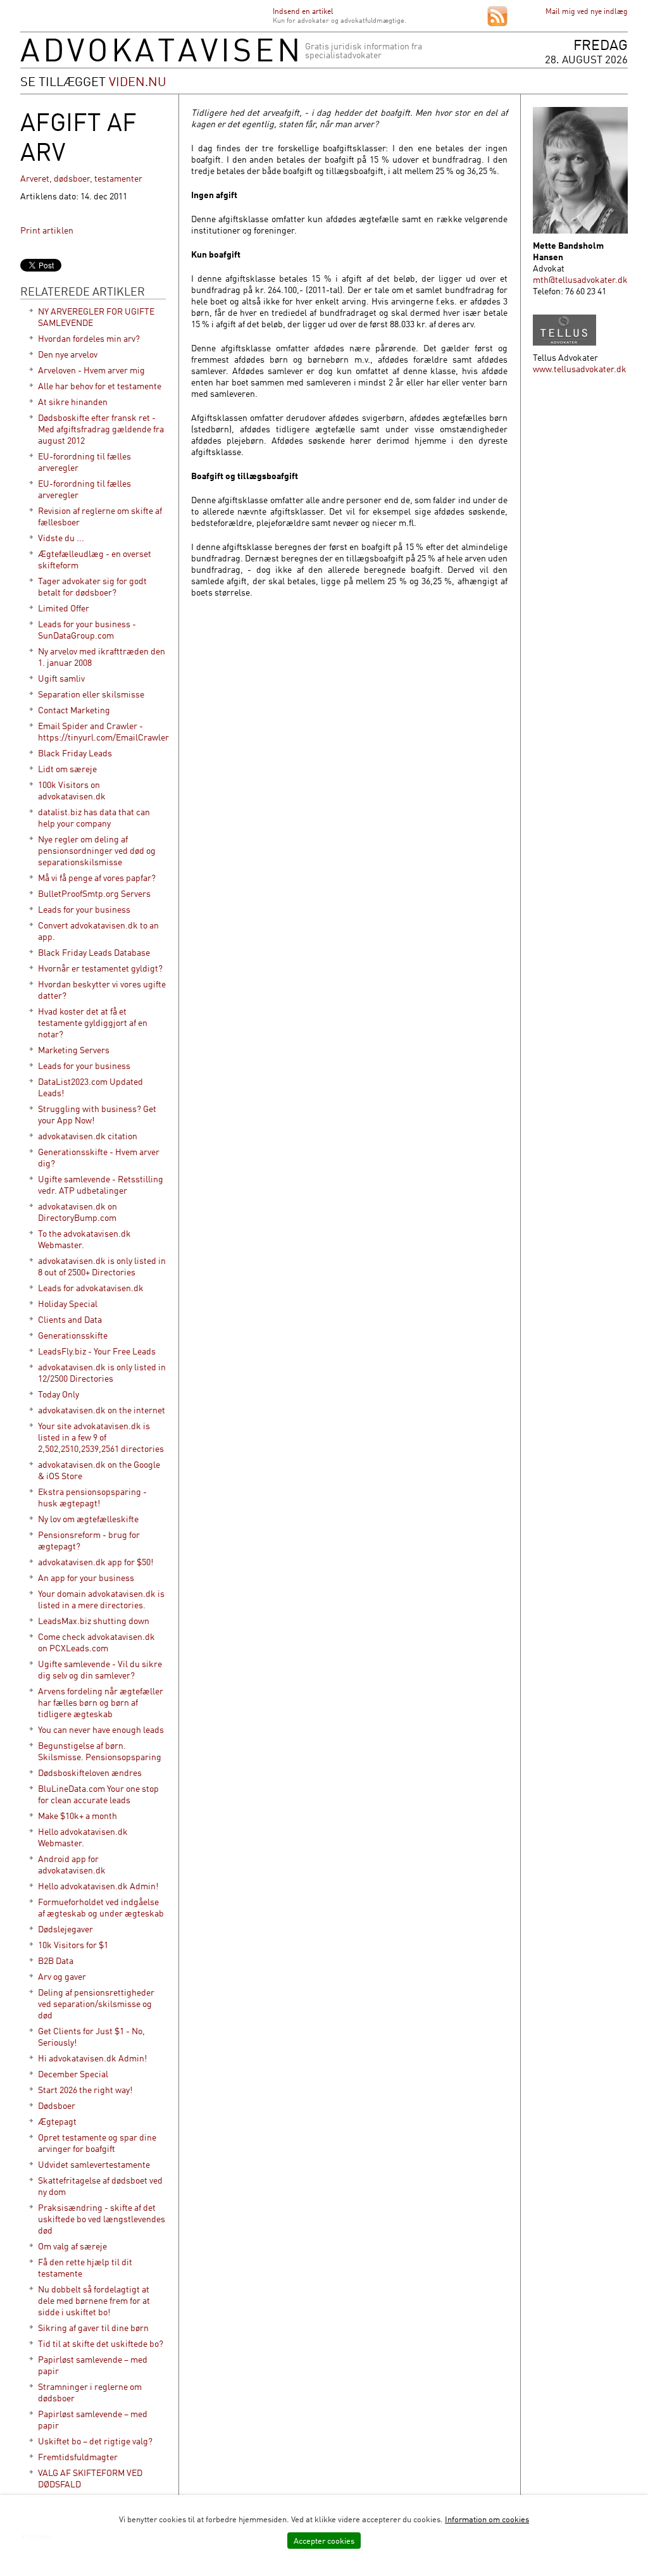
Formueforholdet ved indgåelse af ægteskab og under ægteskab (101, 1907)
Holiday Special (68, 1304)
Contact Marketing (74, 710)
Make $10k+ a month (78, 1816)
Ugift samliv (61, 678)
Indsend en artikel (303, 11)
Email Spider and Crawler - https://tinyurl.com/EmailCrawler (103, 731)
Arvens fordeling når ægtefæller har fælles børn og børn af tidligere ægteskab (101, 1702)
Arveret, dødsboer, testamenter (81, 178)
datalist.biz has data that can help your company (94, 817)
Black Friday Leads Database (94, 952)
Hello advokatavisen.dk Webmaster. (83, 1837)
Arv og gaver (62, 1976)
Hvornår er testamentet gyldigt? (100, 968)
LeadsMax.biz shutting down (94, 1621)
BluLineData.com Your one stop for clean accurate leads (98, 1794)
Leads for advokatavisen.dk (91, 1288)
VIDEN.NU (138, 81)
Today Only (59, 1394)
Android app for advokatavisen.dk (72, 1864)
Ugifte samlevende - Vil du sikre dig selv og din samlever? (100, 1669)
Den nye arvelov (68, 354)
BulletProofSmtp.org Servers (94, 893)
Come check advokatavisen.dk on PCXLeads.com (97, 1642)
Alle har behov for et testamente (100, 386)
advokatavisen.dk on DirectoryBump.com (78, 1212)
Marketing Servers (74, 1050)
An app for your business (86, 1578)
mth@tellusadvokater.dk (580, 279)
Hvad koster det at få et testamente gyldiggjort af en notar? (93, 1022)
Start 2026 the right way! (85, 2090)
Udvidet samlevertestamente (94, 2164)
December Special (73, 2074)
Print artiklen (47, 230)
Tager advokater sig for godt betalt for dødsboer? (92, 586)
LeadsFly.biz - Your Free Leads (97, 1351)
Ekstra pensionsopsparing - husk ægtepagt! (92, 1497)
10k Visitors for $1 (73, 1945)
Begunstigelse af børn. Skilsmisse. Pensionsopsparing (100, 1751)
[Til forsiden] (159, 59)
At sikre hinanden (73, 402)
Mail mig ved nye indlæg (587, 11)
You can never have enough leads (101, 1729)
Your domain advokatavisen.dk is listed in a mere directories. (101, 1599)
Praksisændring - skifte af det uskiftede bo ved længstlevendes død (102, 2219)
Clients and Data (70, 1319)
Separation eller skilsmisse (91, 694)
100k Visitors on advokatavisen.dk (72, 790)
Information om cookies (487, 2519)
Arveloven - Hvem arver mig (91, 370)
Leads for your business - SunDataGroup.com (87, 629)
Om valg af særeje (72, 2246)
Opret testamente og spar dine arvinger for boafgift (97, 2143)
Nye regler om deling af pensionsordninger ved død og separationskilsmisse (97, 850)
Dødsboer (57, 2105)
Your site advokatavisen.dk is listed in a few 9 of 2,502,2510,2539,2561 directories (101, 1437)
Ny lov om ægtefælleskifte (88, 1519)
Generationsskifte (73, 1335)
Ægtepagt (57, 2121)
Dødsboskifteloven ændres (90, 1773)
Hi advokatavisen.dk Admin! (92, 2058)
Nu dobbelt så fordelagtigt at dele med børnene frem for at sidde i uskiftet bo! (94, 2300)
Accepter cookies (324, 2541)
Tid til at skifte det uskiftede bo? (101, 2343)
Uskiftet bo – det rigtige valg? (95, 2441)
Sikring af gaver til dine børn (93, 2328)
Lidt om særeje (67, 769)
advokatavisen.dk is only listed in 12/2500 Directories (102, 1372)
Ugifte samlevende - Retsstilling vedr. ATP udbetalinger (101, 1185)
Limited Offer (64, 608)
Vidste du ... (61, 538)
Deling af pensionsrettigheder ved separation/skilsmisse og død (96, 2004)
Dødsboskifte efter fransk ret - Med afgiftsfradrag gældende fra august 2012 (101, 429)
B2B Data (56, 1960)
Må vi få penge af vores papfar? (97, 878)
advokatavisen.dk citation (88, 1136)
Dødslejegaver (65, 1929)
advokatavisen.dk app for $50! (96, 1562)
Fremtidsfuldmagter (78, 2457)
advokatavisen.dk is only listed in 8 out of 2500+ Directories (102, 1266)
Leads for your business (84, 909)
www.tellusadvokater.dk (580, 369)
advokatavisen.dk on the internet (102, 1410)
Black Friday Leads (75, 753)
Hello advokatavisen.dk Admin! (98, 1886)
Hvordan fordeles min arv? (89, 338)
